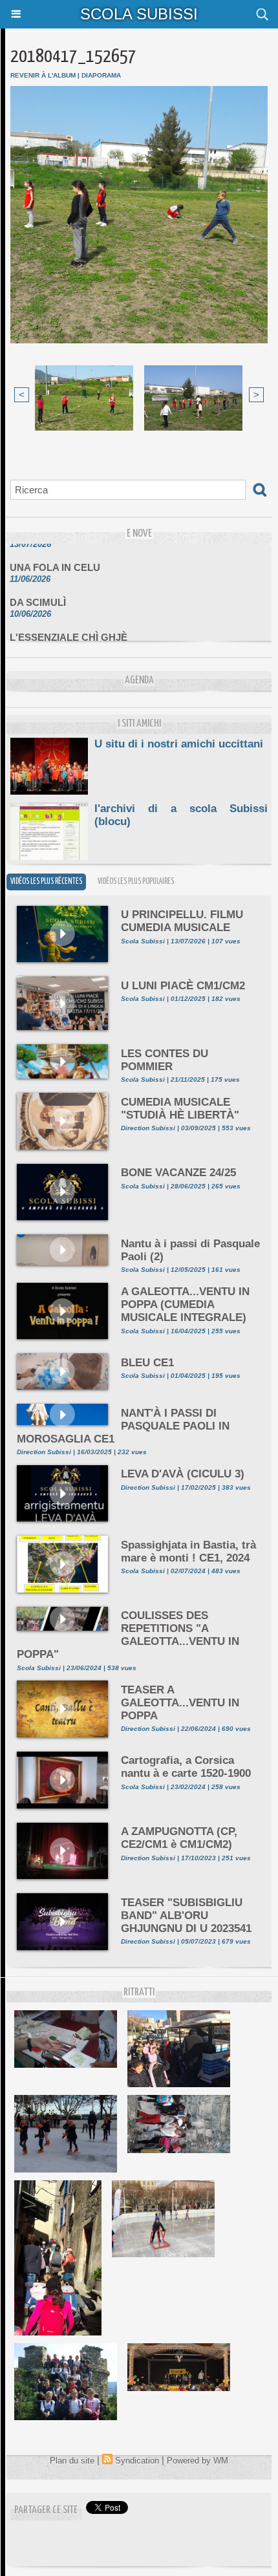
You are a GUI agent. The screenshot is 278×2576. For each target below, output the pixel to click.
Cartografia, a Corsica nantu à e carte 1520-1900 (186, 1767)
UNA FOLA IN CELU (55, 558)
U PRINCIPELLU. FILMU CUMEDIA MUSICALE (182, 921)
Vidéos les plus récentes (46, 882)
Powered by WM (198, 2461)
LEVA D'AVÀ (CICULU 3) (183, 1474)
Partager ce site (46, 2510)
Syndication (137, 2461)
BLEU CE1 (147, 1363)
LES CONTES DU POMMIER (165, 1060)
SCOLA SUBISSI (139, 14)
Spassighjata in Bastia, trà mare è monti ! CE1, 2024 (188, 1551)
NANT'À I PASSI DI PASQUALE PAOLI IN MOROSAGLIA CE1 (123, 1426)
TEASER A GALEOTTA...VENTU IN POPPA (180, 1703)
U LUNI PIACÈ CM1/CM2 (183, 986)
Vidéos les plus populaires (136, 882)
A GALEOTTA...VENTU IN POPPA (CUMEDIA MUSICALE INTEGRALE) (185, 1304)
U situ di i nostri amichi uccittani (179, 744)
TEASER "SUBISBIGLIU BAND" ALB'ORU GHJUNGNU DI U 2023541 (186, 1916)
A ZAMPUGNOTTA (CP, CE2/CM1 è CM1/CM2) (179, 1838)
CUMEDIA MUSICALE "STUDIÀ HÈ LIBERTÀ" (180, 1109)
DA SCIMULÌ (38, 593)
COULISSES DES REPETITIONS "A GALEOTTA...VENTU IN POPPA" (128, 1635)
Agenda (139, 681)
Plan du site (72, 2461)
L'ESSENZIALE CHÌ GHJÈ (69, 628)
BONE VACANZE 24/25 (178, 1173)
